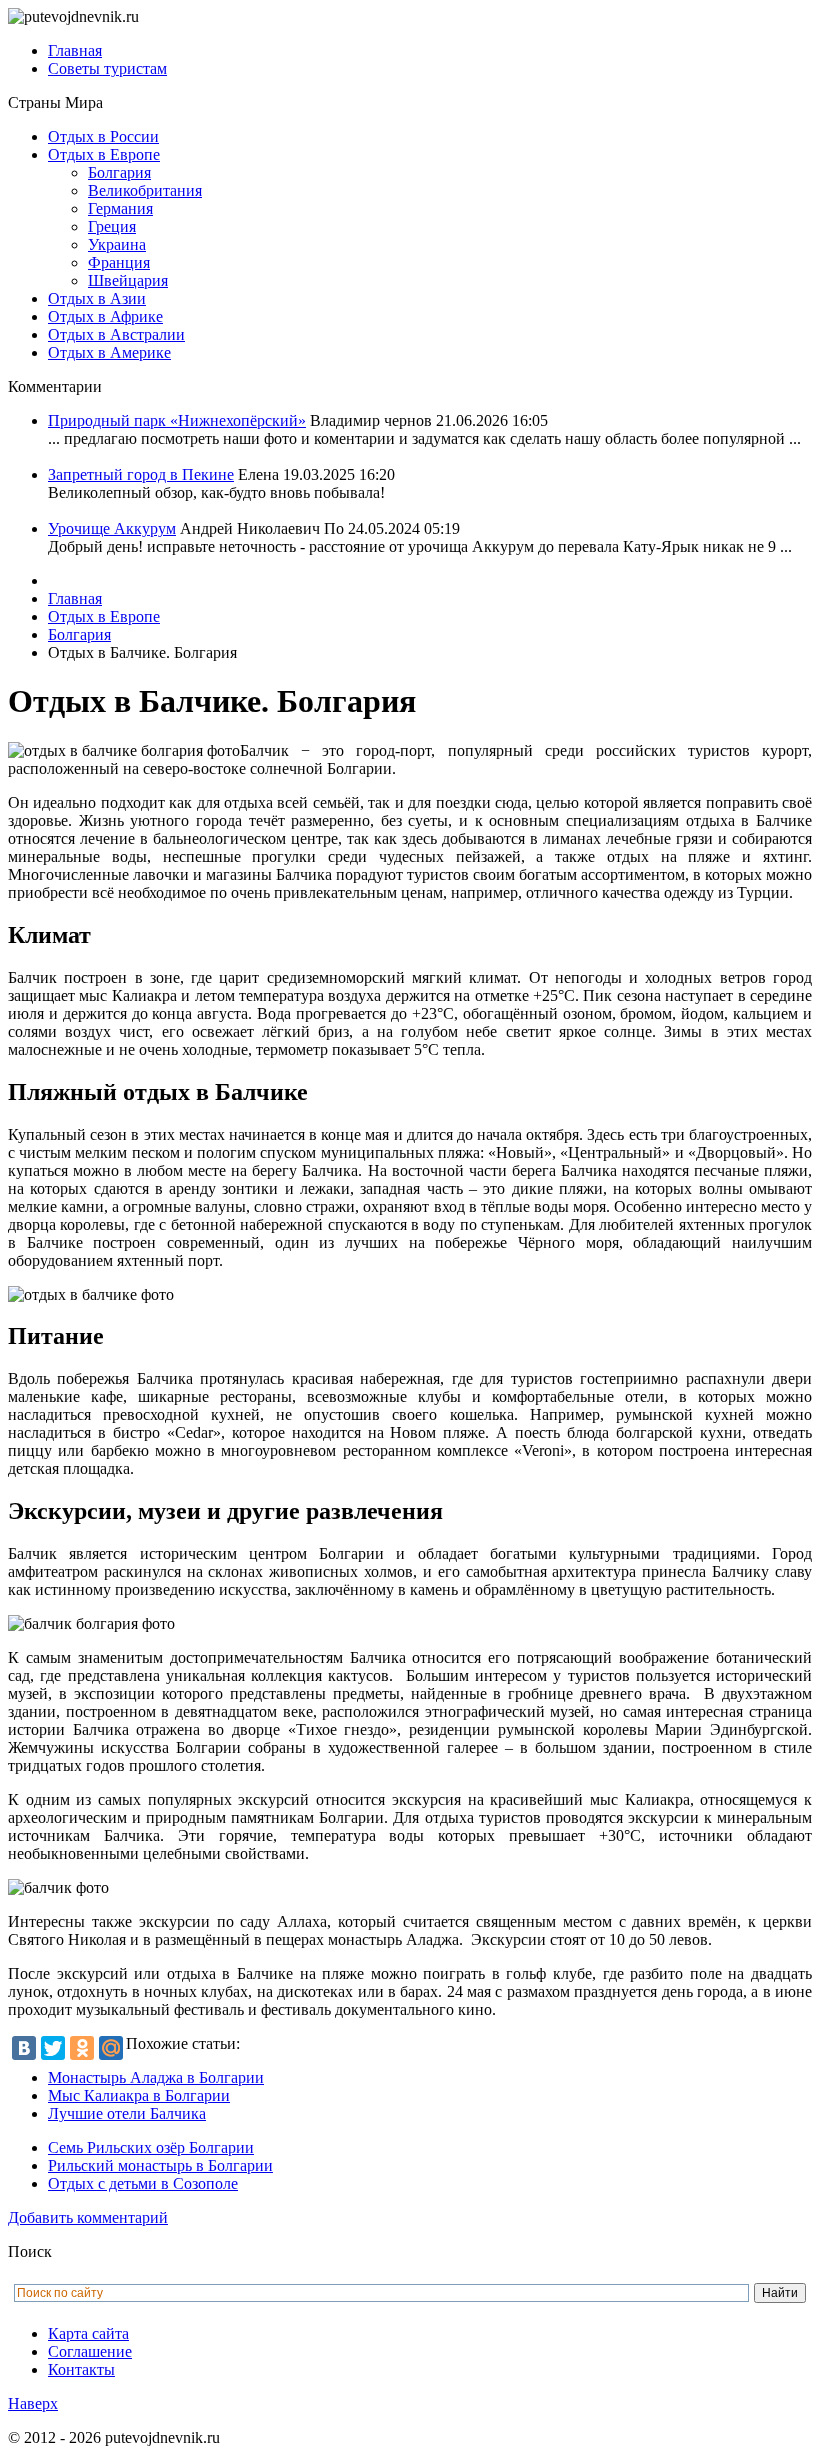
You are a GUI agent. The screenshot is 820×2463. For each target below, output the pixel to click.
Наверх (33, 2403)
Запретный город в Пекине (141, 474)
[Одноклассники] (82, 2048)
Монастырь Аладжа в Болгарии (156, 2077)
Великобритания (145, 190)
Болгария (119, 172)
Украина (117, 244)
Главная (75, 50)
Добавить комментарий (88, 2217)
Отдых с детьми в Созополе (143, 2183)
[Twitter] (53, 2048)
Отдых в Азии (97, 298)
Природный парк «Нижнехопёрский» (177, 420)
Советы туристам (107, 68)
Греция (112, 226)
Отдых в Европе (104, 154)
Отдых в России (103, 136)
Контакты (81, 2369)
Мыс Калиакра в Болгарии (139, 2095)
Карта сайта (88, 2333)
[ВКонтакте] (24, 2048)
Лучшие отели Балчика (127, 2113)
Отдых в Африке (105, 316)
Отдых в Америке (109, 352)
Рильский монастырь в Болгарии (160, 2165)
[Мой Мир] (111, 2048)
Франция (119, 262)
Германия (120, 208)
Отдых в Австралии (116, 334)
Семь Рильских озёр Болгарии (151, 2147)
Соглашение (90, 2351)
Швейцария (128, 280)
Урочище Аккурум (112, 528)
